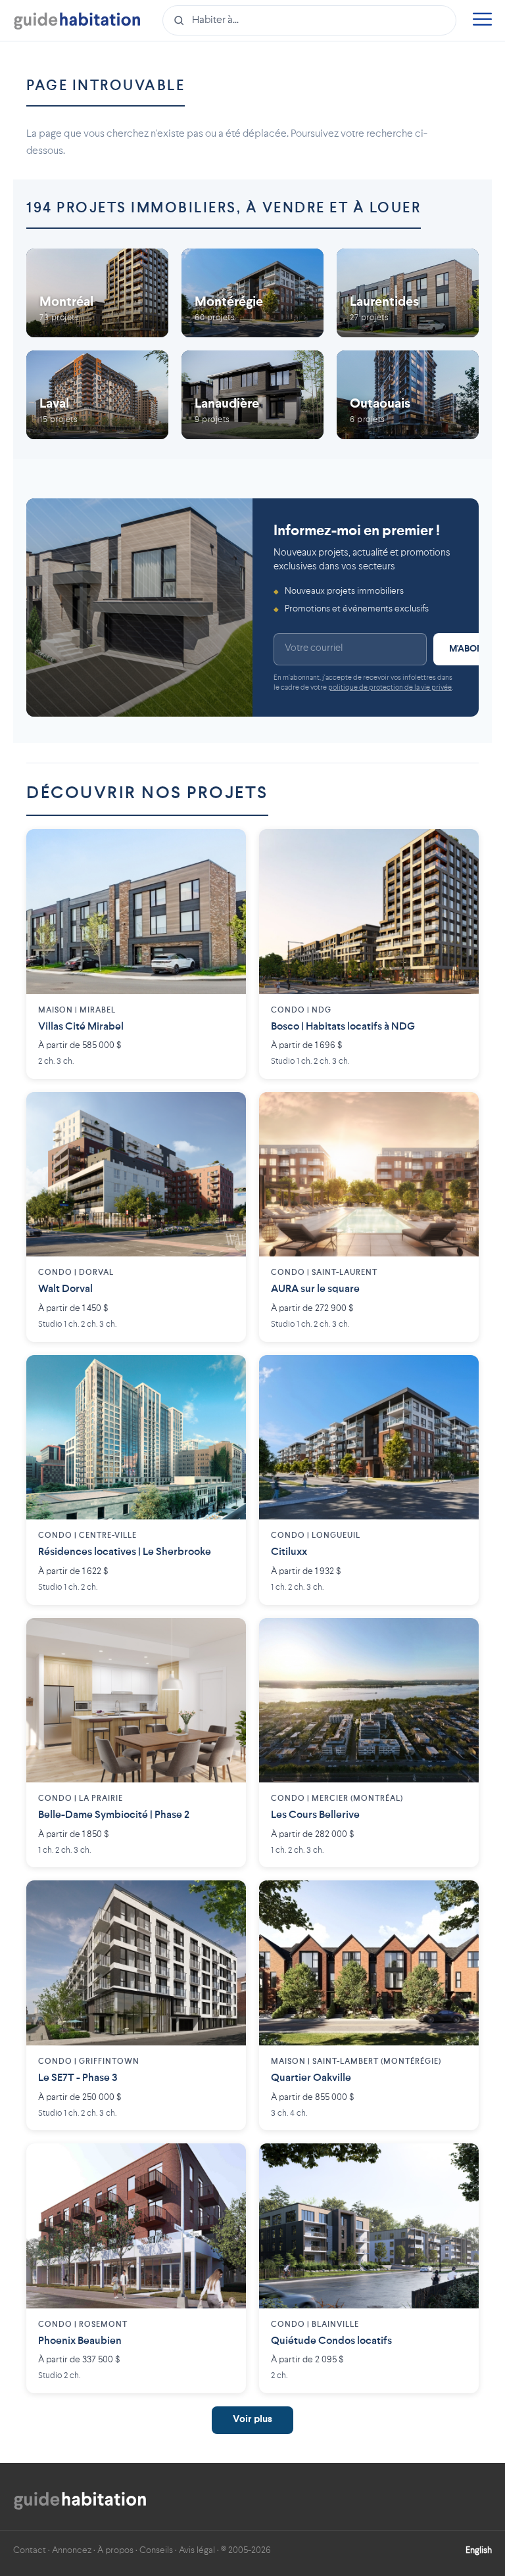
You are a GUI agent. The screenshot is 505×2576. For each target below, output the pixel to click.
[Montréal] (97, 293)
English (479, 2550)
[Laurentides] (408, 293)
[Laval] (97, 395)
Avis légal (197, 2550)
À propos (115, 2550)
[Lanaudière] (252, 395)
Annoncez (72, 2550)
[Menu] (482, 21)
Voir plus (252, 2420)
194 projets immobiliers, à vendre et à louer (224, 208)
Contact (30, 2550)
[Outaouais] (408, 395)
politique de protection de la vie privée (390, 688)
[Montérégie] (252, 293)
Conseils (156, 2550)
